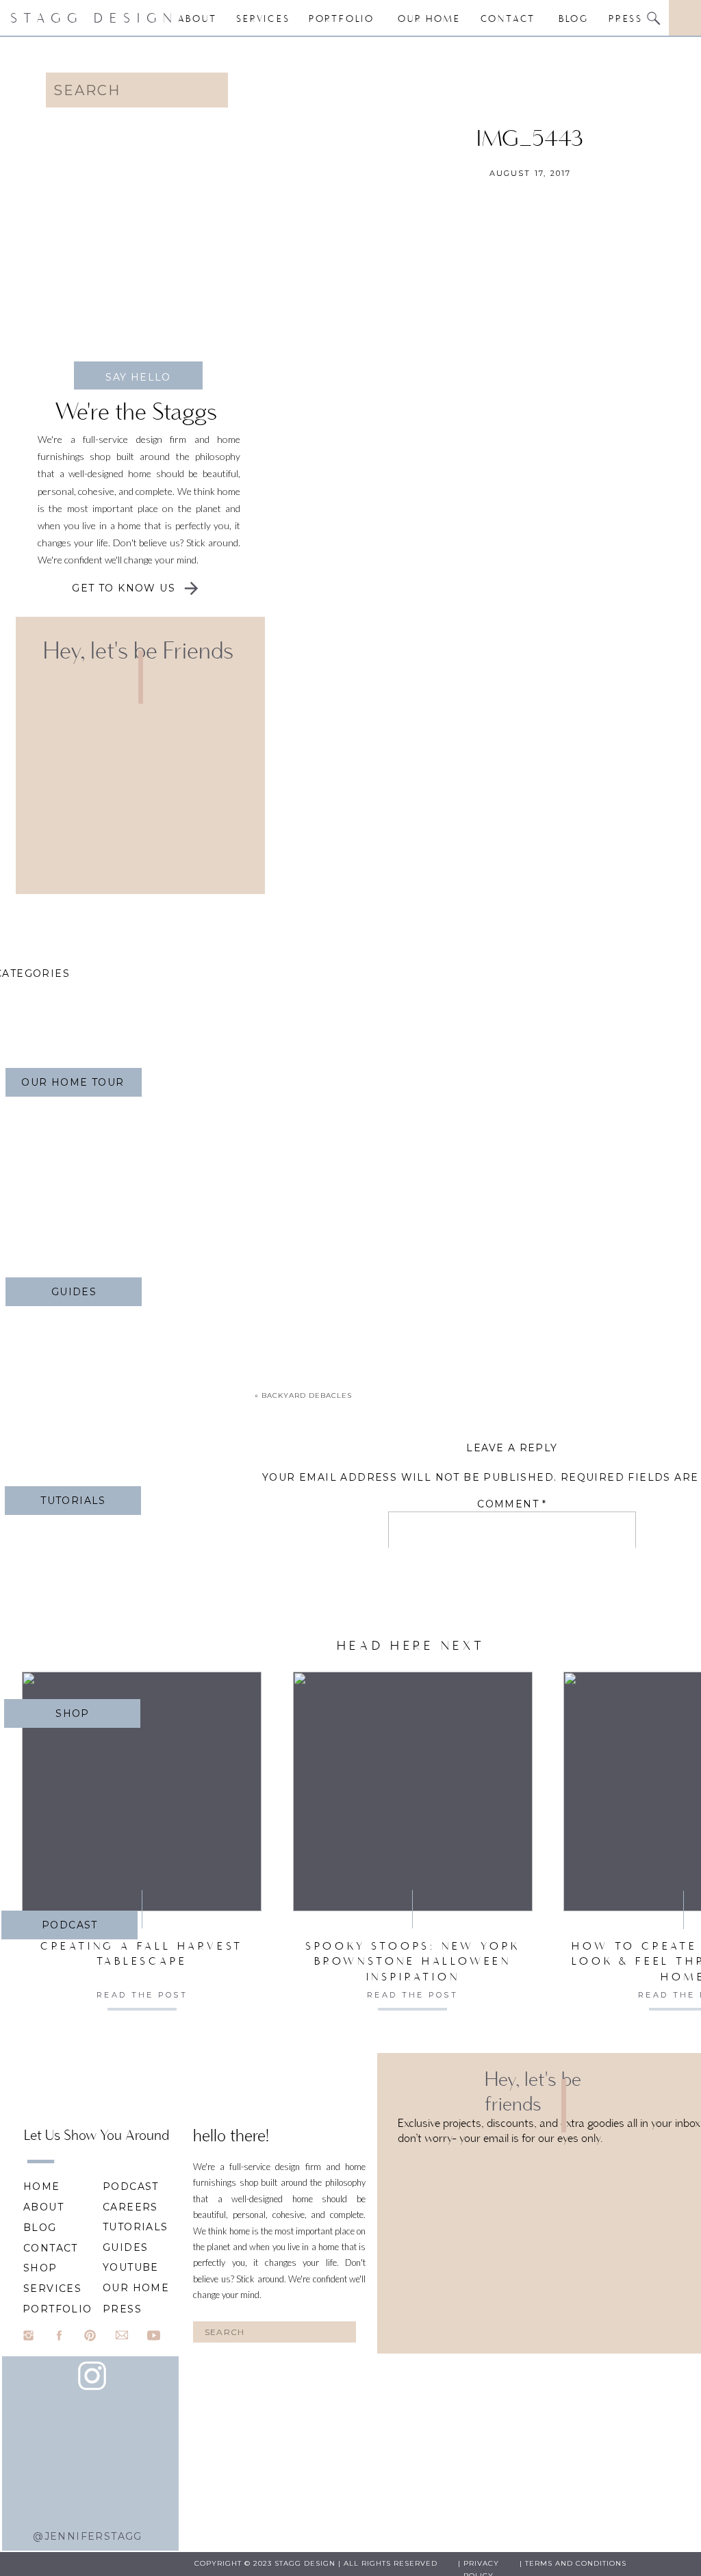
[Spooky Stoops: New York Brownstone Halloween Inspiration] (413, 1791)
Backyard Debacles (307, 1395)
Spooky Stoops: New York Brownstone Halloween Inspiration (413, 1961)
